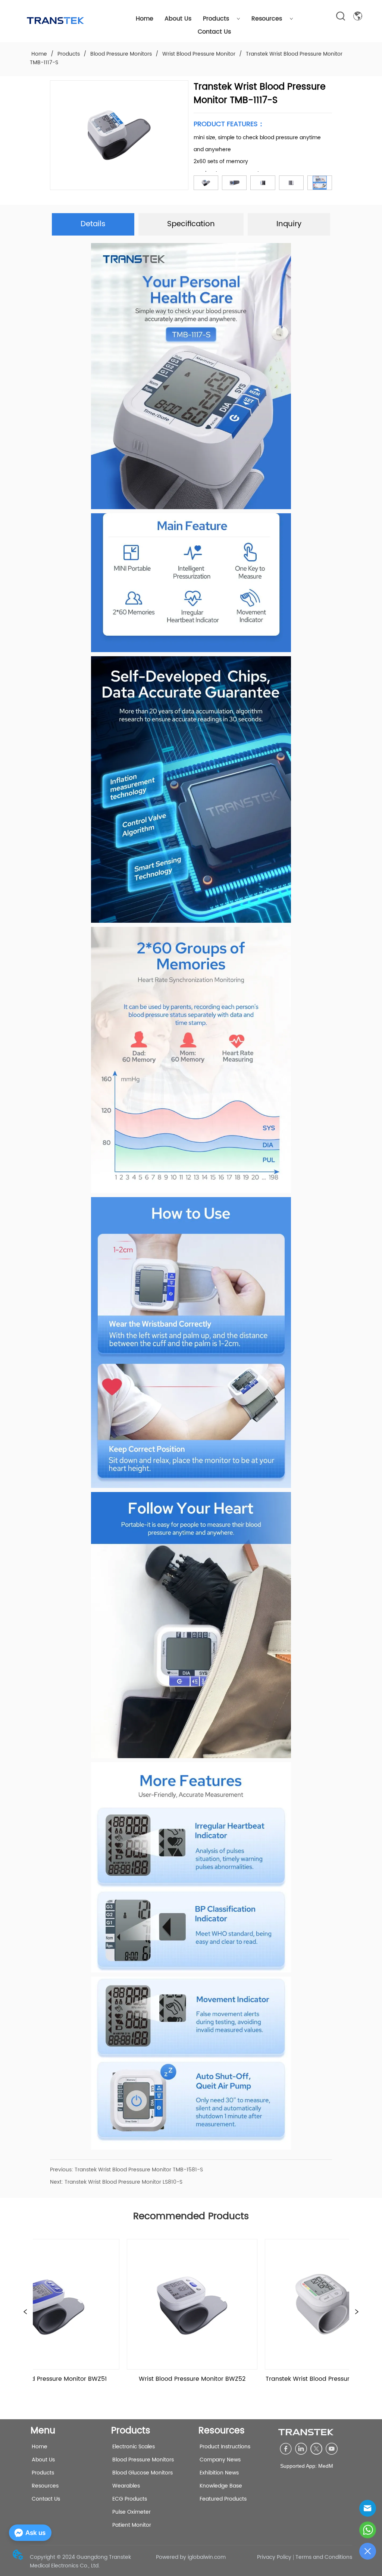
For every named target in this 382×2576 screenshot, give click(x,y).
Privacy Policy (274, 2557)
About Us (178, 19)
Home (145, 19)
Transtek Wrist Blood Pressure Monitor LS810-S (123, 2182)
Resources (267, 19)
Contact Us (214, 32)
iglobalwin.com (207, 2557)
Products (216, 19)
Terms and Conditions (324, 2557)
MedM (326, 2466)
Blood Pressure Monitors (121, 54)
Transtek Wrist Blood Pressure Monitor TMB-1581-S (139, 2170)
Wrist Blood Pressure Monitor (199, 54)
